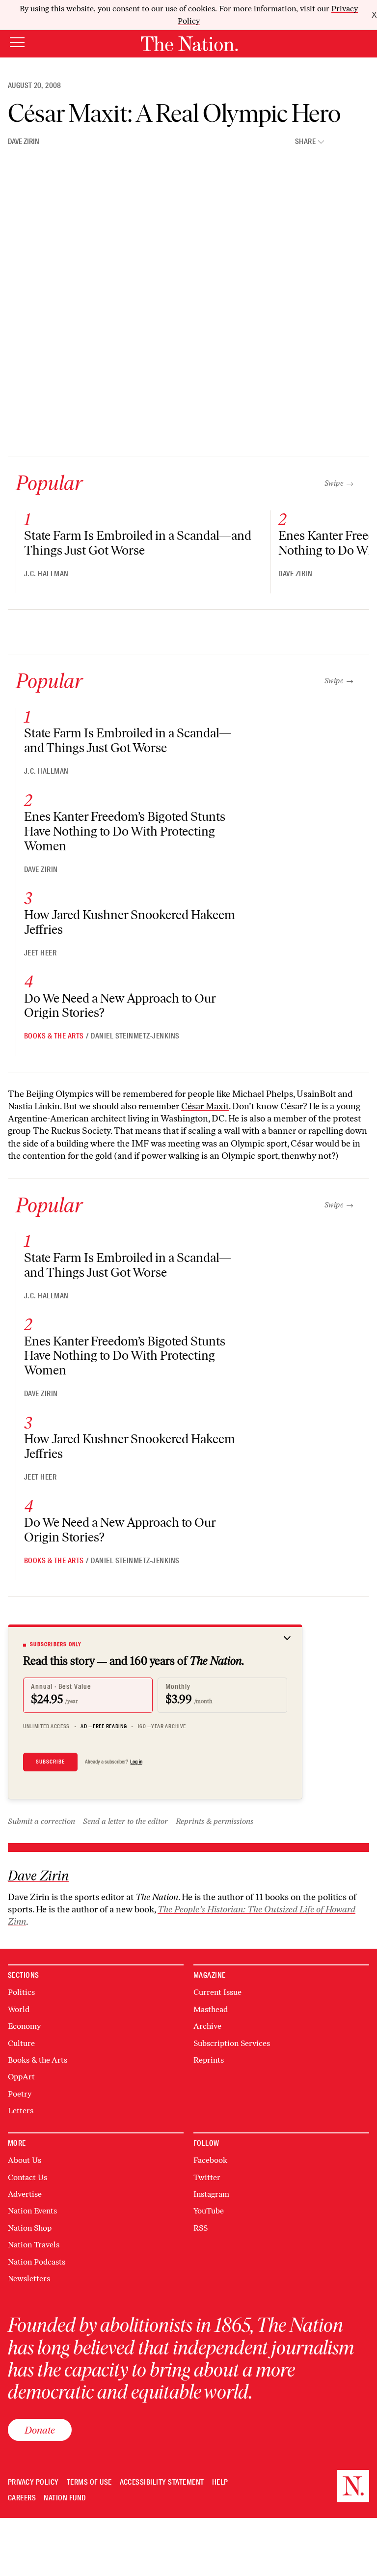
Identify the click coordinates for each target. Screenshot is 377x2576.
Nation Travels (34, 2245)
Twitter (207, 2177)
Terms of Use (89, 2482)
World (19, 2009)
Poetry (20, 2094)
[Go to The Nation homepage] (189, 44)
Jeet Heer (40, 953)
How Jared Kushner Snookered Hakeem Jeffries (130, 922)
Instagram (211, 2194)
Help (220, 2482)
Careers (22, 2498)
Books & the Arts (54, 1036)
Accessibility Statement (162, 2482)
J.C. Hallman (46, 574)
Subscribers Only (56, 1644)
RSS (201, 2228)
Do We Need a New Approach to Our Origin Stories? (120, 1006)
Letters (21, 2111)
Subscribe (50, 1762)
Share (305, 142)
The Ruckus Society (72, 1131)
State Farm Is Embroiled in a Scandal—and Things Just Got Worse (138, 543)
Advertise (25, 2194)
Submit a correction (41, 1821)
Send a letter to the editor (125, 1821)
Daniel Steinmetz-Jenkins (135, 1036)
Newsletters (29, 2279)
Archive (207, 2026)
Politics (21, 1992)
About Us (25, 2160)
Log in (136, 1762)
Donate (40, 2430)
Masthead (211, 2009)
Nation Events (32, 2211)
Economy (24, 2026)
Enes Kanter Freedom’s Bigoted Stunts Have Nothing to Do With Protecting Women (125, 831)
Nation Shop (30, 2228)
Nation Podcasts (37, 2262)
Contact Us (27, 2177)
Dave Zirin (24, 141)
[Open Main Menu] (17, 43)
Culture (21, 2043)
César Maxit (205, 1106)
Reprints (209, 2060)
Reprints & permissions (215, 1821)
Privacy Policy (33, 2482)
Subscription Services (232, 2043)
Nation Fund (65, 2498)
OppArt (21, 2077)
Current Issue (217, 1992)
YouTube (209, 2211)
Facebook (210, 2160)
